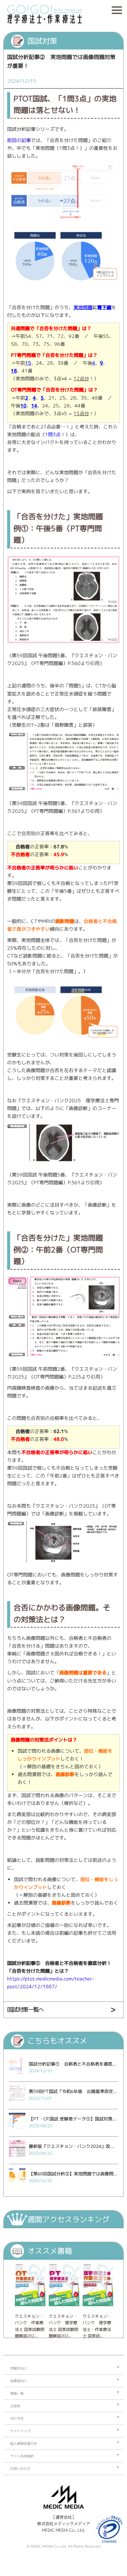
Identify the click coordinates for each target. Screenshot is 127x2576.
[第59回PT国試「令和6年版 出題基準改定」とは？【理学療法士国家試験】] (17, 2104)
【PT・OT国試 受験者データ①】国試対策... (73, 2119)
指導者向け (19, 2381)
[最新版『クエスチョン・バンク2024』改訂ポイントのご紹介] (17, 2159)
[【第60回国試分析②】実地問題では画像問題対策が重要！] (17, 2186)
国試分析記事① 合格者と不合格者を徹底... (73, 2064)
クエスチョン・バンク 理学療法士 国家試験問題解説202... (63, 2326)
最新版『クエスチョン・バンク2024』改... (71, 2146)
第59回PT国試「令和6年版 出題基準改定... (73, 2091)
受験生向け (19, 2368)
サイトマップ (20, 2431)
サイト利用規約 (22, 2456)
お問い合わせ (20, 2469)
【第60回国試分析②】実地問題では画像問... (73, 2174)
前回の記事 (19, 140)
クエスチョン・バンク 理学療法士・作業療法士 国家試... (97, 2326)
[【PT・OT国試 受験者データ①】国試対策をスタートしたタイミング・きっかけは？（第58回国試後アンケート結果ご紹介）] (17, 2131)
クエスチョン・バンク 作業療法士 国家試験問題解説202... (30, 2326)
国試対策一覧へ (25, 2009)
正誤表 (15, 2406)
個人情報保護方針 (24, 2443)
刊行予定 (17, 2418)
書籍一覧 (17, 2393)
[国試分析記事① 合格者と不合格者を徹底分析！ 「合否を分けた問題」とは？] (17, 2076)
